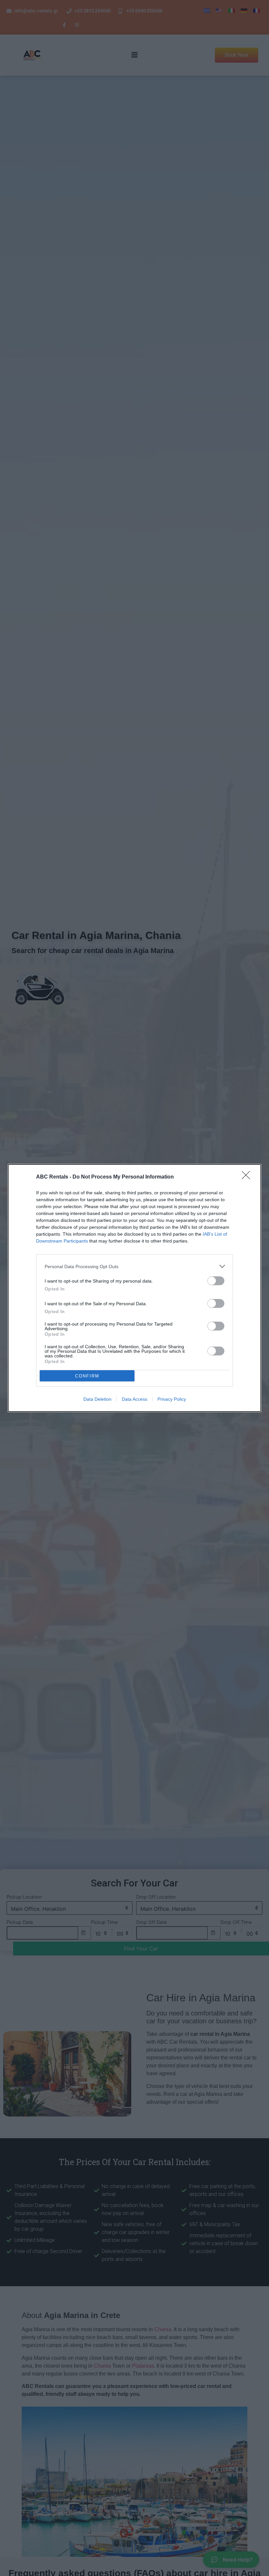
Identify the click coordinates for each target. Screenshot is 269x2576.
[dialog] (134, 1288)
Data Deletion (97, 1399)
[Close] (248, 1177)
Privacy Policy (172, 1399)
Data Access (134, 1399)
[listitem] (134, 1266)
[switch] (216, 1281)
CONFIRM (87, 1376)
